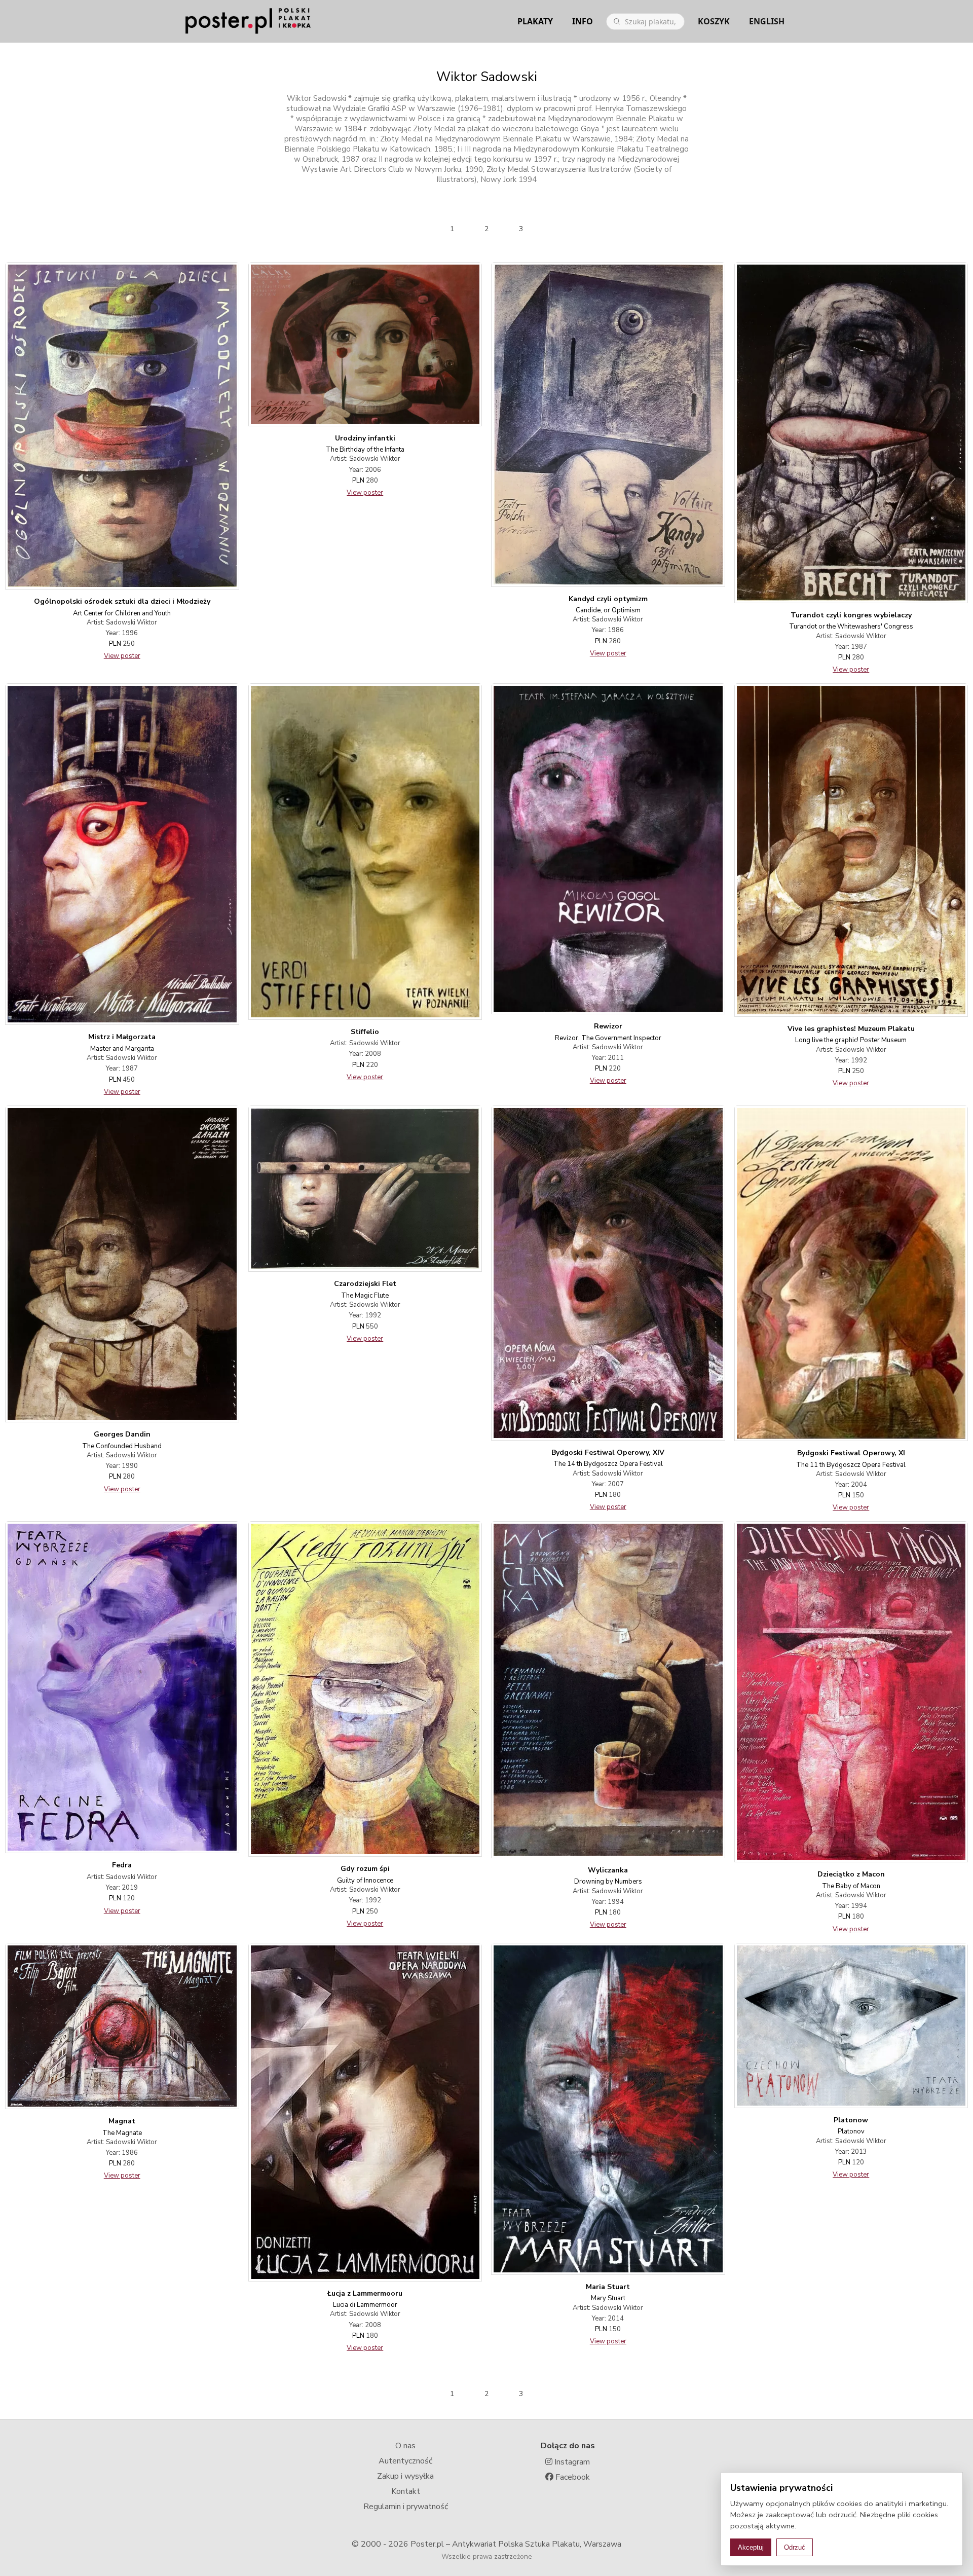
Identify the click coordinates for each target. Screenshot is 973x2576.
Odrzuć (795, 2547)
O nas (405, 2446)
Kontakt (406, 2491)
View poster (122, 656)
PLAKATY (535, 21)
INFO (583, 21)
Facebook (572, 2477)
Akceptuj (751, 2547)
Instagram (571, 2462)
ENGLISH (767, 21)
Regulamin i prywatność (406, 2507)
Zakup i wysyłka (405, 2476)
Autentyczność (405, 2461)
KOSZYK (714, 21)
